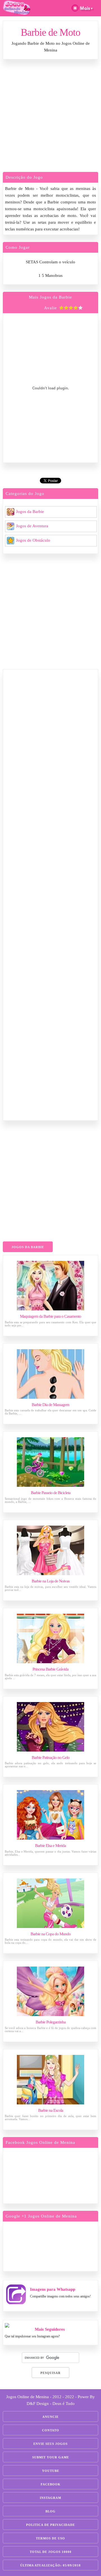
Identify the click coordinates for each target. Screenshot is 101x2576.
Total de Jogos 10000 (51, 2552)
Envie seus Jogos (50, 2444)
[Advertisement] (50, 117)
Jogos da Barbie (30, 512)
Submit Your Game (51, 2457)
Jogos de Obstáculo (33, 540)
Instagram (50, 2498)
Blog (50, 2511)
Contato (51, 2430)
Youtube (51, 2471)
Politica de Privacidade (50, 2525)
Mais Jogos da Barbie (50, 297)
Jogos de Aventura (32, 526)
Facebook (51, 2484)
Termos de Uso (50, 2538)
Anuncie (50, 2417)
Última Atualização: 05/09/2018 (50, 2565)
